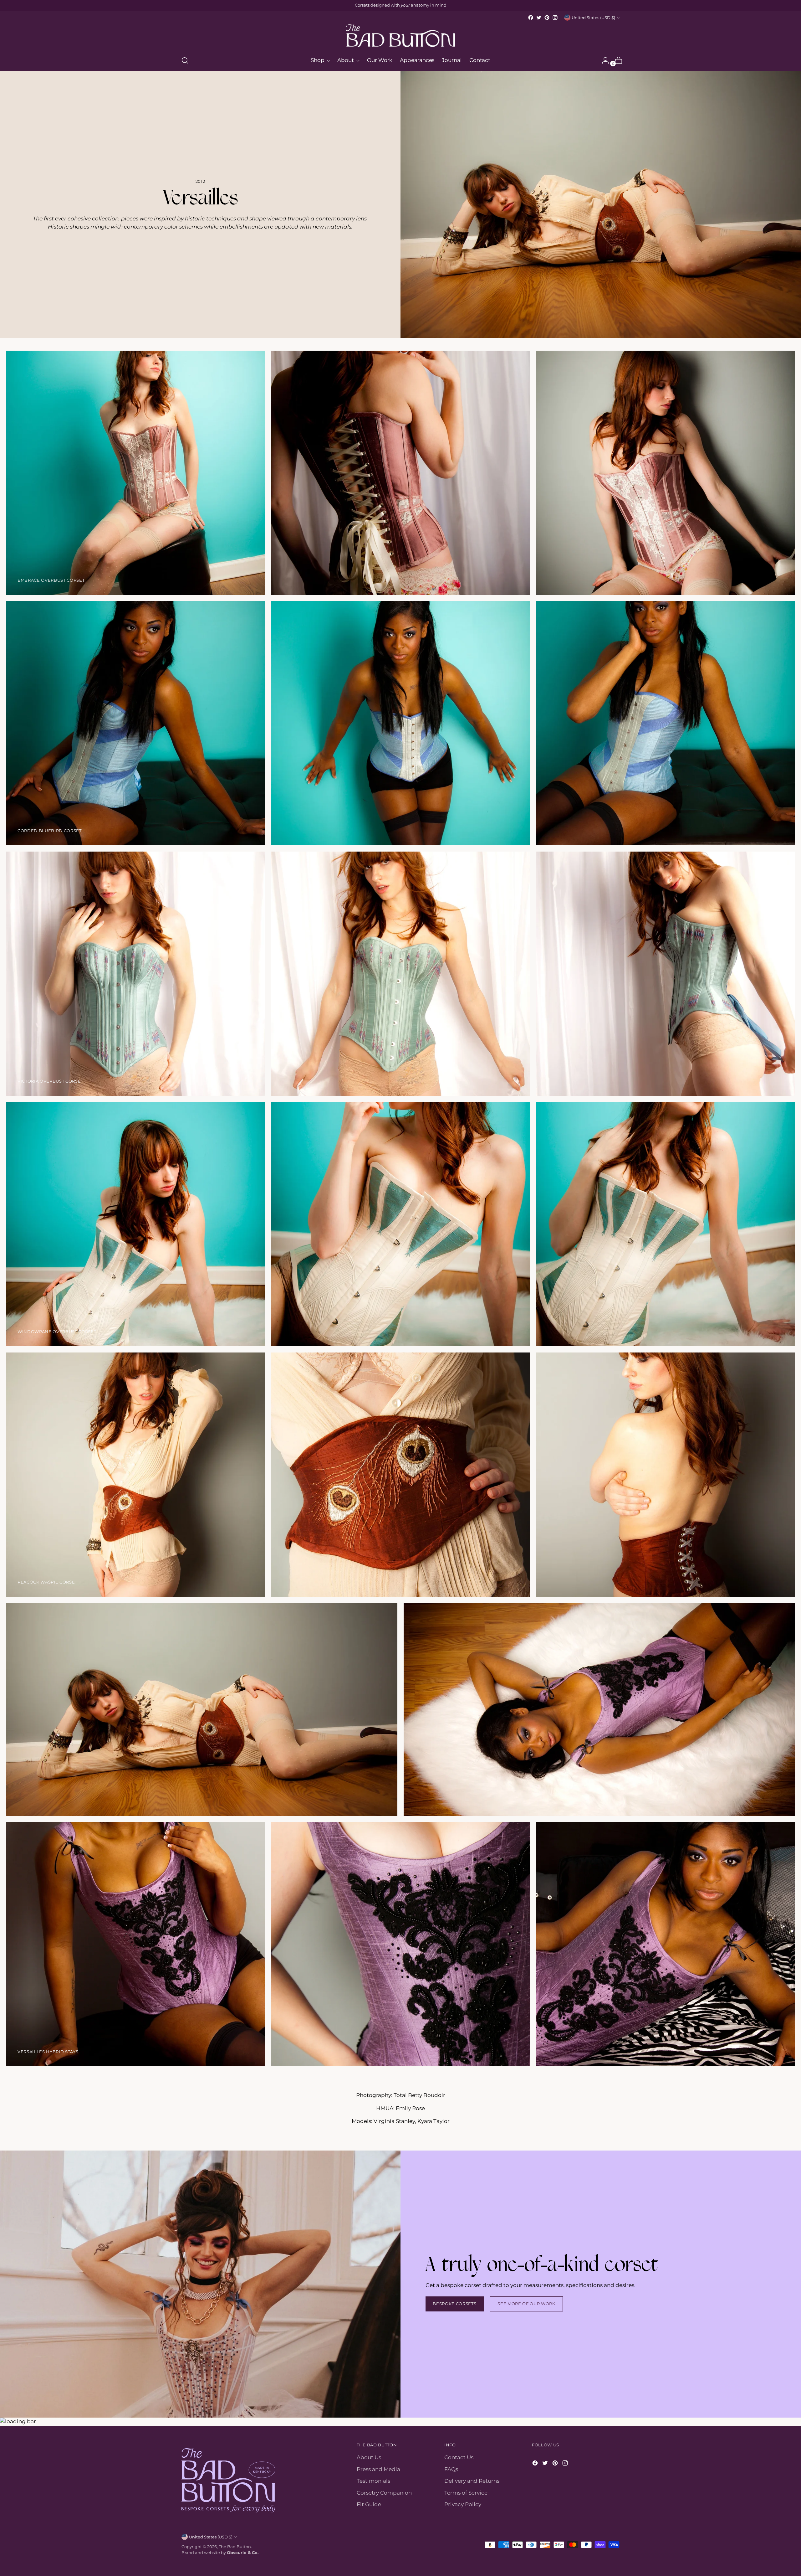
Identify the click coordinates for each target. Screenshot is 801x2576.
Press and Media (378, 2469)
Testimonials (373, 2481)
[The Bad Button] (400, 36)
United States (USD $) (593, 18)
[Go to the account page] (603, 60)
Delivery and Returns (472, 2481)
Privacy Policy (463, 2504)
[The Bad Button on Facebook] (531, 18)
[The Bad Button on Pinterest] (547, 18)
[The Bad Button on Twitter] (539, 18)
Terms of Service (466, 2493)
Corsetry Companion (384, 2493)
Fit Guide (369, 2504)
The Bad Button (235, 2547)
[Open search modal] (185, 60)
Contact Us (459, 2457)
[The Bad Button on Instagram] (555, 18)
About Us (369, 2457)
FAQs (451, 2469)
